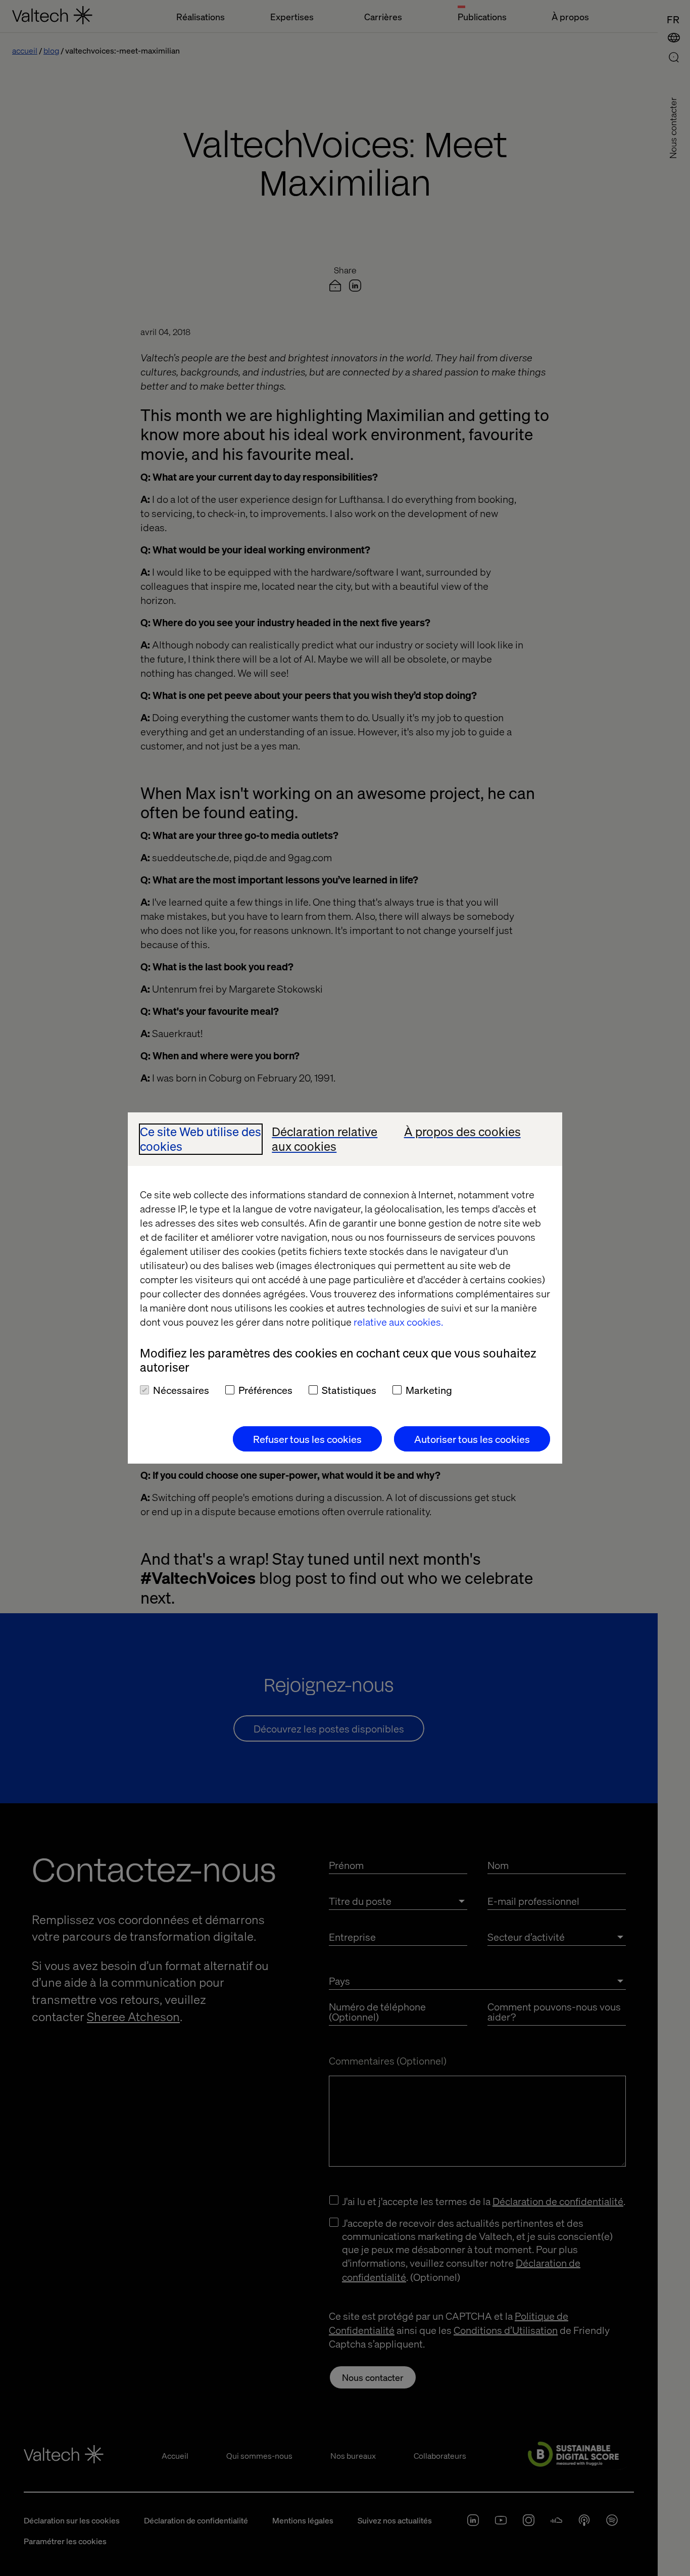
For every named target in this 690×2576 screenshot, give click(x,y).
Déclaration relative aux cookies (325, 1139)
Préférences (265, 1390)
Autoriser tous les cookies (472, 1439)
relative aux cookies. (398, 1322)
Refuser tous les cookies (307, 1439)
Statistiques (349, 1390)
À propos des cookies (462, 1132)
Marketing (429, 1390)
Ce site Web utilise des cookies (201, 1139)
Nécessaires (181, 1390)
